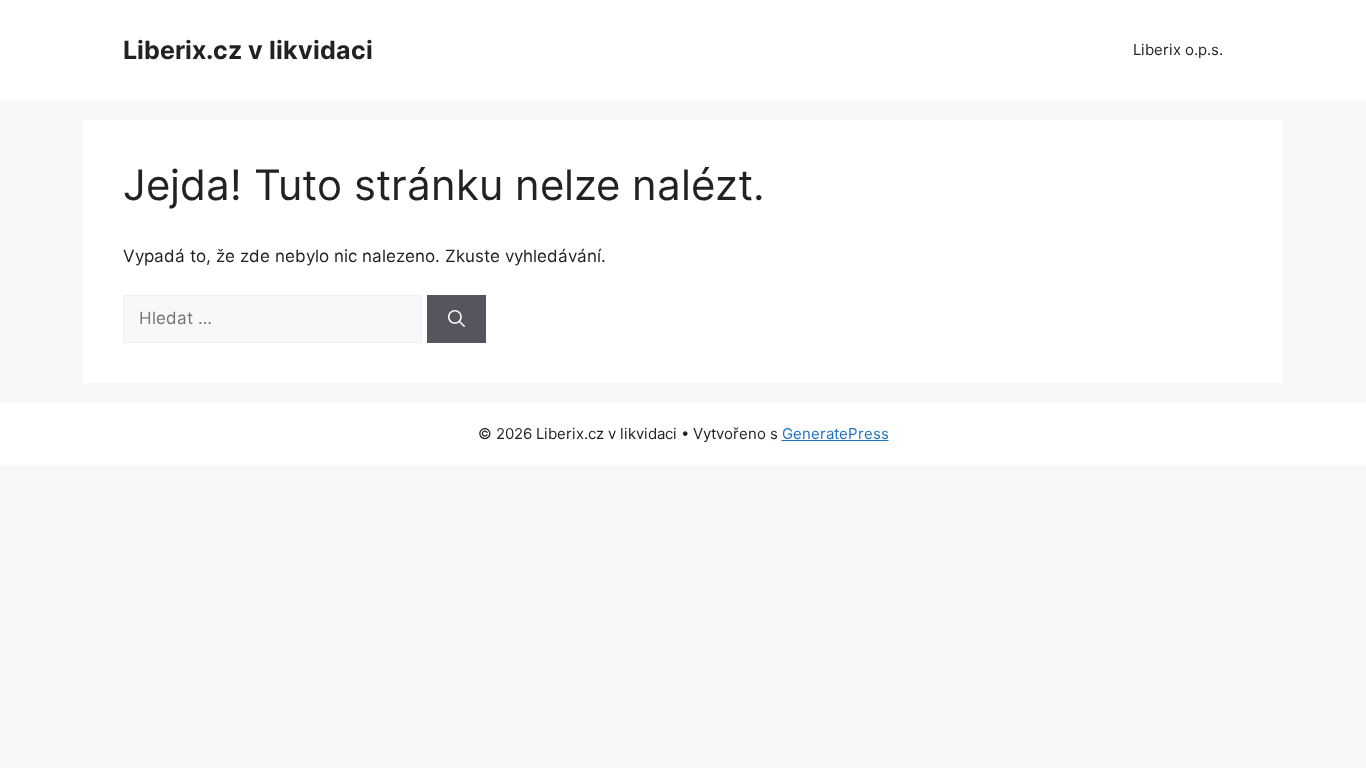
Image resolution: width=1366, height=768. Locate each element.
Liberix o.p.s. (1178, 49)
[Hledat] (456, 319)
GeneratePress (835, 433)
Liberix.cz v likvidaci (248, 50)
